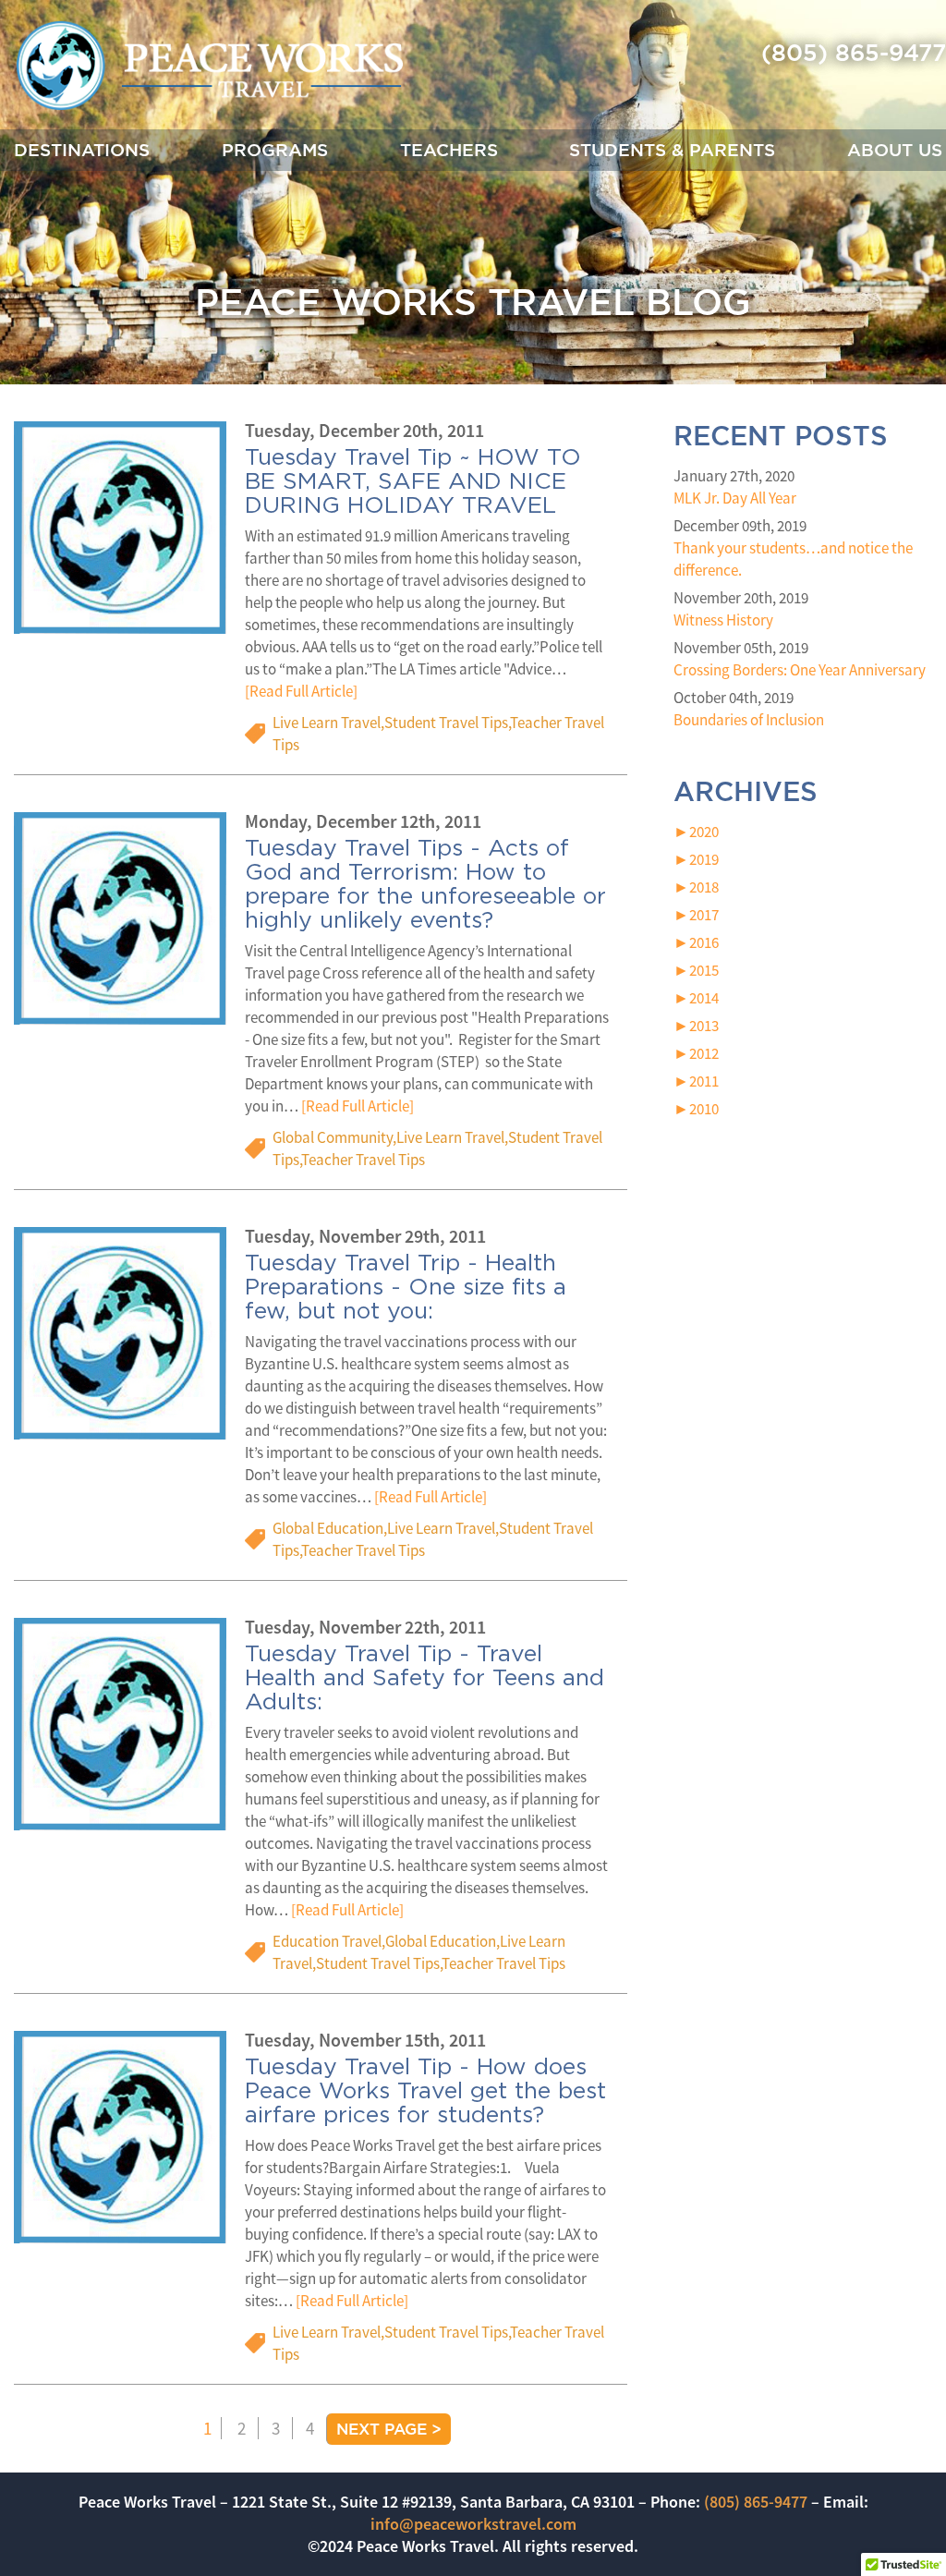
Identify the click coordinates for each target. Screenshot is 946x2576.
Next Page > (389, 2429)
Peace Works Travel (209, 67)
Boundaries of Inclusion (749, 720)
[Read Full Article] (301, 692)
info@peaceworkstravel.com (473, 2524)
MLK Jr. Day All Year (735, 498)
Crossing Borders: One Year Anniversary (800, 670)
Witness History (723, 620)
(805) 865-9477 (854, 52)
